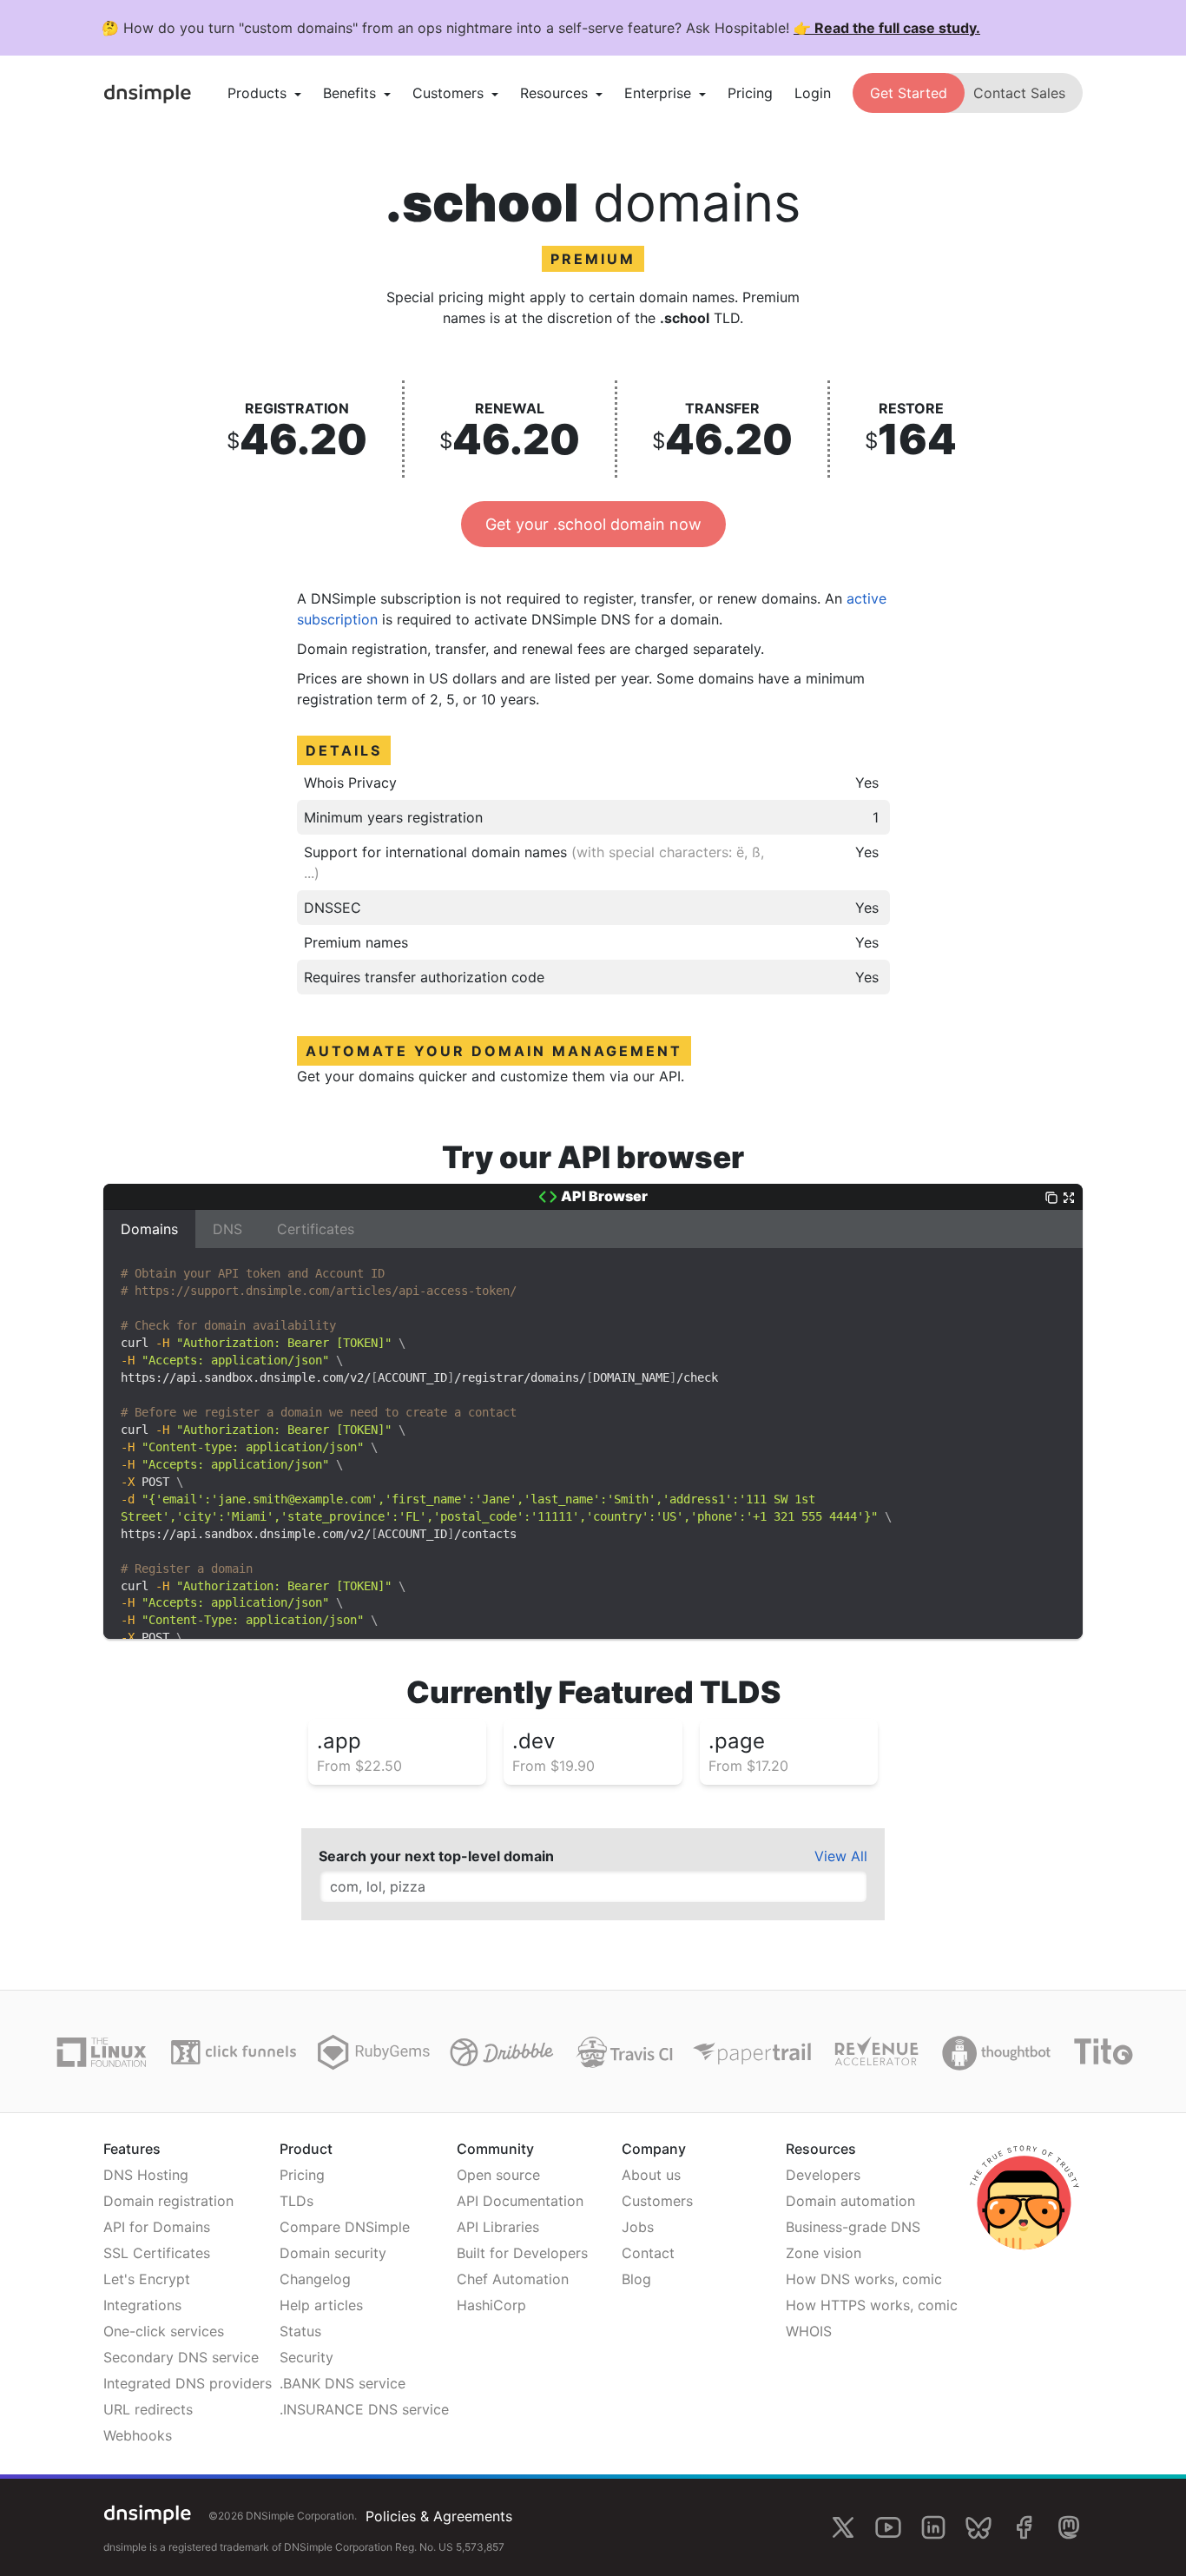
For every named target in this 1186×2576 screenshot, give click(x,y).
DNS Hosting (146, 2175)
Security (306, 2357)
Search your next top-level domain (436, 1856)
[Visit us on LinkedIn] (933, 2527)
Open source (498, 2175)
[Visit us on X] (843, 2527)
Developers (823, 2175)
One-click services (164, 2331)
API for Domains (157, 2227)
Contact (648, 2253)
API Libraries (498, 2227)
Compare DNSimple (345, 2227)
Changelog (315, 2279)
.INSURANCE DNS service (364, 2409)
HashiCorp (491, 2305)
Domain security (333, 2253)
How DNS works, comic (864, 2279)
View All (841, 1856)
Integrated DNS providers (188, 2383)
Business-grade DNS (853, 2227)
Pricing (750, 93)
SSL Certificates (157, 2253)
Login (813, 93)
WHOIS (809, 2331)
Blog (636, 2279)
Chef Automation (513, 2279)
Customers (657, 2201)
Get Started (909, 93)
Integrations (142, 2305)
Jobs (638, 2227)
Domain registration (168, 2201)
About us (651, 2175)
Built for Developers (522, 2253)
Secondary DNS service (181, 2357)
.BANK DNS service (343, 2383)
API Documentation (520, 2201)
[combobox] (593, 1886)
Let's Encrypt (147, 2279)
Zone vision (824, 2253)
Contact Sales (1019, 93)
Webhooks (138, 2435)
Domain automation (850, 2201)
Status (300, 2331)
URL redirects (148, 2409)
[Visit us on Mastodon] (1069, 2527)
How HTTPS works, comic (872, 2305)
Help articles (321, 2305)
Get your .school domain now (593, 524)
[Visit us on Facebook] (1024, 2527)
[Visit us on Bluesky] (978, 2527)
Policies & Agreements (439, 2516)
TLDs (296, 2201)
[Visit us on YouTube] (888, 2527)
